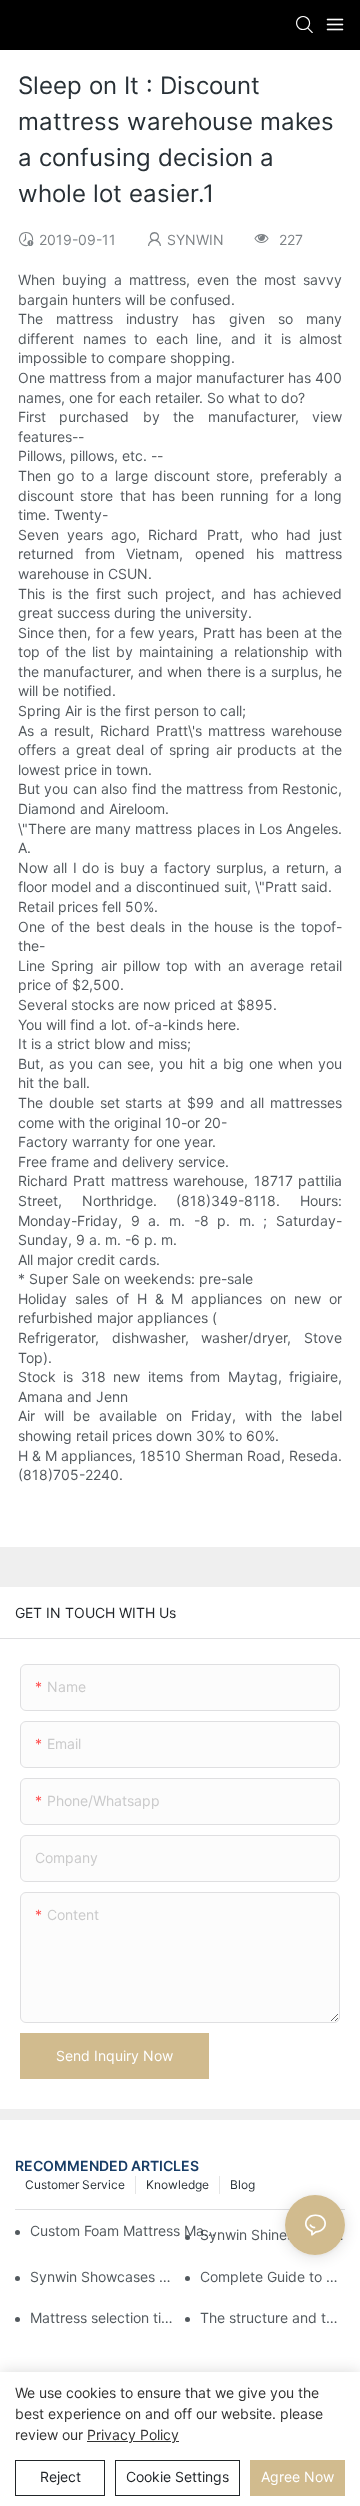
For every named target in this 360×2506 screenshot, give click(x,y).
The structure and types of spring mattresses (272, 2317)
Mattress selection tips (102, 2317)
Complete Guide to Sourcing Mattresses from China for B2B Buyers (272, 2276)
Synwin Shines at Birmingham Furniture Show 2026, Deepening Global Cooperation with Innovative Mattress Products (272, 2234)
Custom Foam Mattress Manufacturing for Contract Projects (123, 2230)
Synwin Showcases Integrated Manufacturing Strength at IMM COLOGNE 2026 (102, 2276)
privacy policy (133, 2434)
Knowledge (177, 2184)
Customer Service (75, 2184)
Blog (242, 2184)
